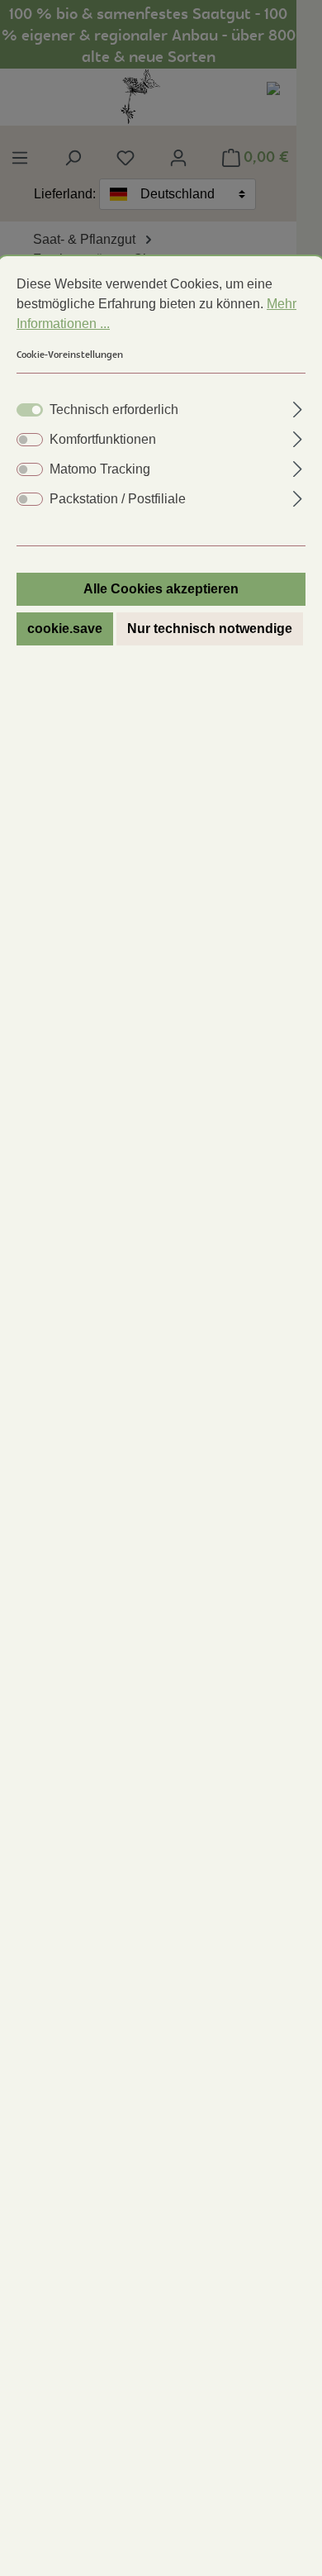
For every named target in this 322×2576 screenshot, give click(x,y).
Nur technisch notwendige (210, 629)
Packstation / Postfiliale (118, 499)
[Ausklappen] (298, 407)
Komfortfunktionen (103, 439)
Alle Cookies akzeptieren (161, 589)
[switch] (30, 440)
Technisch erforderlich (114, 409)
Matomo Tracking (100, 469)
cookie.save (65, 629)
